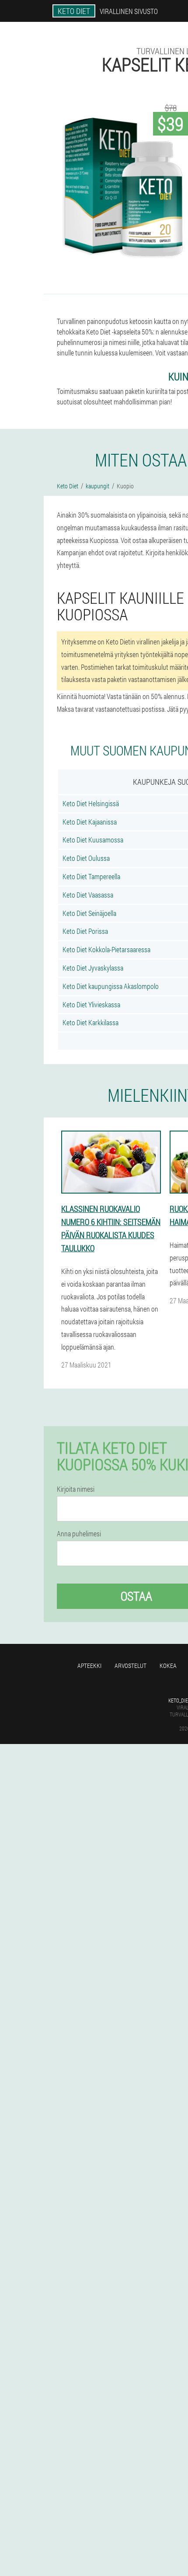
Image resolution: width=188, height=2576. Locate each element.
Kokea (168, 1666)
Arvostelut (131, 1666)
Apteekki (89, 1666)
